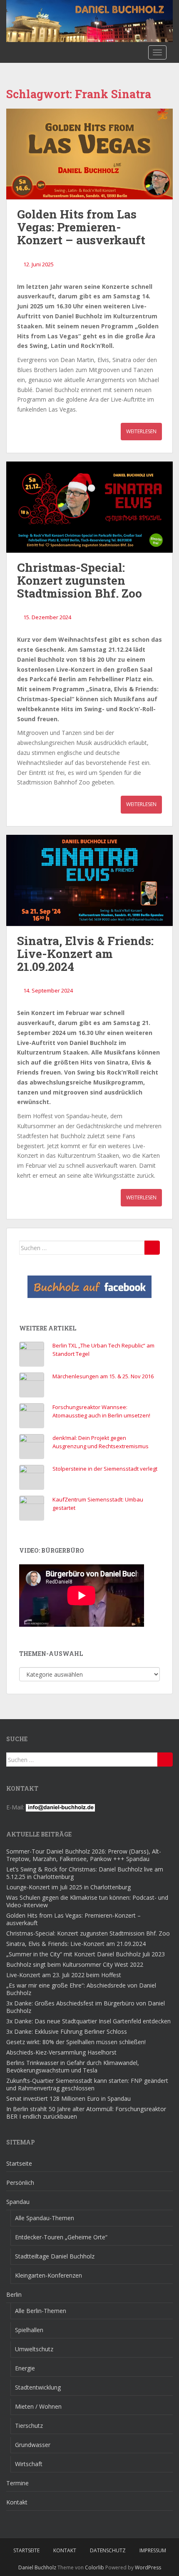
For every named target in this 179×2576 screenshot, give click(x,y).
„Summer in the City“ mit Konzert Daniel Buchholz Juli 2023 (86, 1954)
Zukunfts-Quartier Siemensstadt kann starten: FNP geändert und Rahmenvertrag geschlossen (87, 2084)
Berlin (14, 2294)
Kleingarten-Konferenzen (48, 2275)
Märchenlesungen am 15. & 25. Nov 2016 (103, 1376)
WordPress (148, 2567)
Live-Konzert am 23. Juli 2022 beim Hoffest (64, 1975)
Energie (25, 2368)
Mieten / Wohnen (38, 2406)
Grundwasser (33, 2445)
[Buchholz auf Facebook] (89, 1287)
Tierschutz (29, 2426)
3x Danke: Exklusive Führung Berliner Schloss (67, 2031)
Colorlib (94, 2567)
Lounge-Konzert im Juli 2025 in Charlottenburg (68, 1887)
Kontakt (17, 2502)
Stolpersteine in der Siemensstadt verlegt (105, 1469)
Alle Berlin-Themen (41, 2311)
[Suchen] (152, 1248)
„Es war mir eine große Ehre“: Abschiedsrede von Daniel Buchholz (81, 1989)
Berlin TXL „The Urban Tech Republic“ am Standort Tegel (103, 1350)
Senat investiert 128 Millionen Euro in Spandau (68, 2098)
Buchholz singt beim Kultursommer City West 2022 (75, 1964)
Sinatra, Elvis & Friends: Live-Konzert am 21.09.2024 (85, 954)
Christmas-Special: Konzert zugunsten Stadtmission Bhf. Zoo (80, 580)
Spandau (18, 2202)
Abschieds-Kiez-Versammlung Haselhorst (61, 2052)
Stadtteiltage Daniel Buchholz (55, 2256)
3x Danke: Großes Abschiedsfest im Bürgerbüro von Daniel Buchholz (86, 2007)
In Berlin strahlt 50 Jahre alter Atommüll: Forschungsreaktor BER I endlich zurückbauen (86, 2113)
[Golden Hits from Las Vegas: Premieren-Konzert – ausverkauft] (89, 154)
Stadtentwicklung (38, 2387)
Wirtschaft (29, 2464)
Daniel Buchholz (37, 2567)
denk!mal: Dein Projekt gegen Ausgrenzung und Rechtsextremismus (101, 1442)
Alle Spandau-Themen (45, 2218)
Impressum (153, 2550)
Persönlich (20, 2183)
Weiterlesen (141, 431)
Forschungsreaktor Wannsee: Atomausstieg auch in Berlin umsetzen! (101, 1411)
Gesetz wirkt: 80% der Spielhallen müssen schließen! (76, 2042)
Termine (17, 2483)
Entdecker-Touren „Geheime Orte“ (61, 2237)
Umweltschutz (34, 2349)
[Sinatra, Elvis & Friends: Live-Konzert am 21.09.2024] (89, 880)
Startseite (19, 2163)
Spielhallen (29, 2330)
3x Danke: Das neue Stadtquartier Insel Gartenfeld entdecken (88, 2021)
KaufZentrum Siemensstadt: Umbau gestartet (98, 1504)
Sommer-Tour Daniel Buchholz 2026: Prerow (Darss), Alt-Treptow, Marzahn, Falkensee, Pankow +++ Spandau (84, 1855)
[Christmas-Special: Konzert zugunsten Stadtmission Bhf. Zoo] (89, 507)
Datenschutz (108, 2550)
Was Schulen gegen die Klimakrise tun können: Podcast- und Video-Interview (87, 1901)
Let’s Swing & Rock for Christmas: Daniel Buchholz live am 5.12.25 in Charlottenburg (85, 1873)
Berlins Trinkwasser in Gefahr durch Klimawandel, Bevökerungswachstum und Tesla (73, 2066)
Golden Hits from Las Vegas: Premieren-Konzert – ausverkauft (81, 227)
